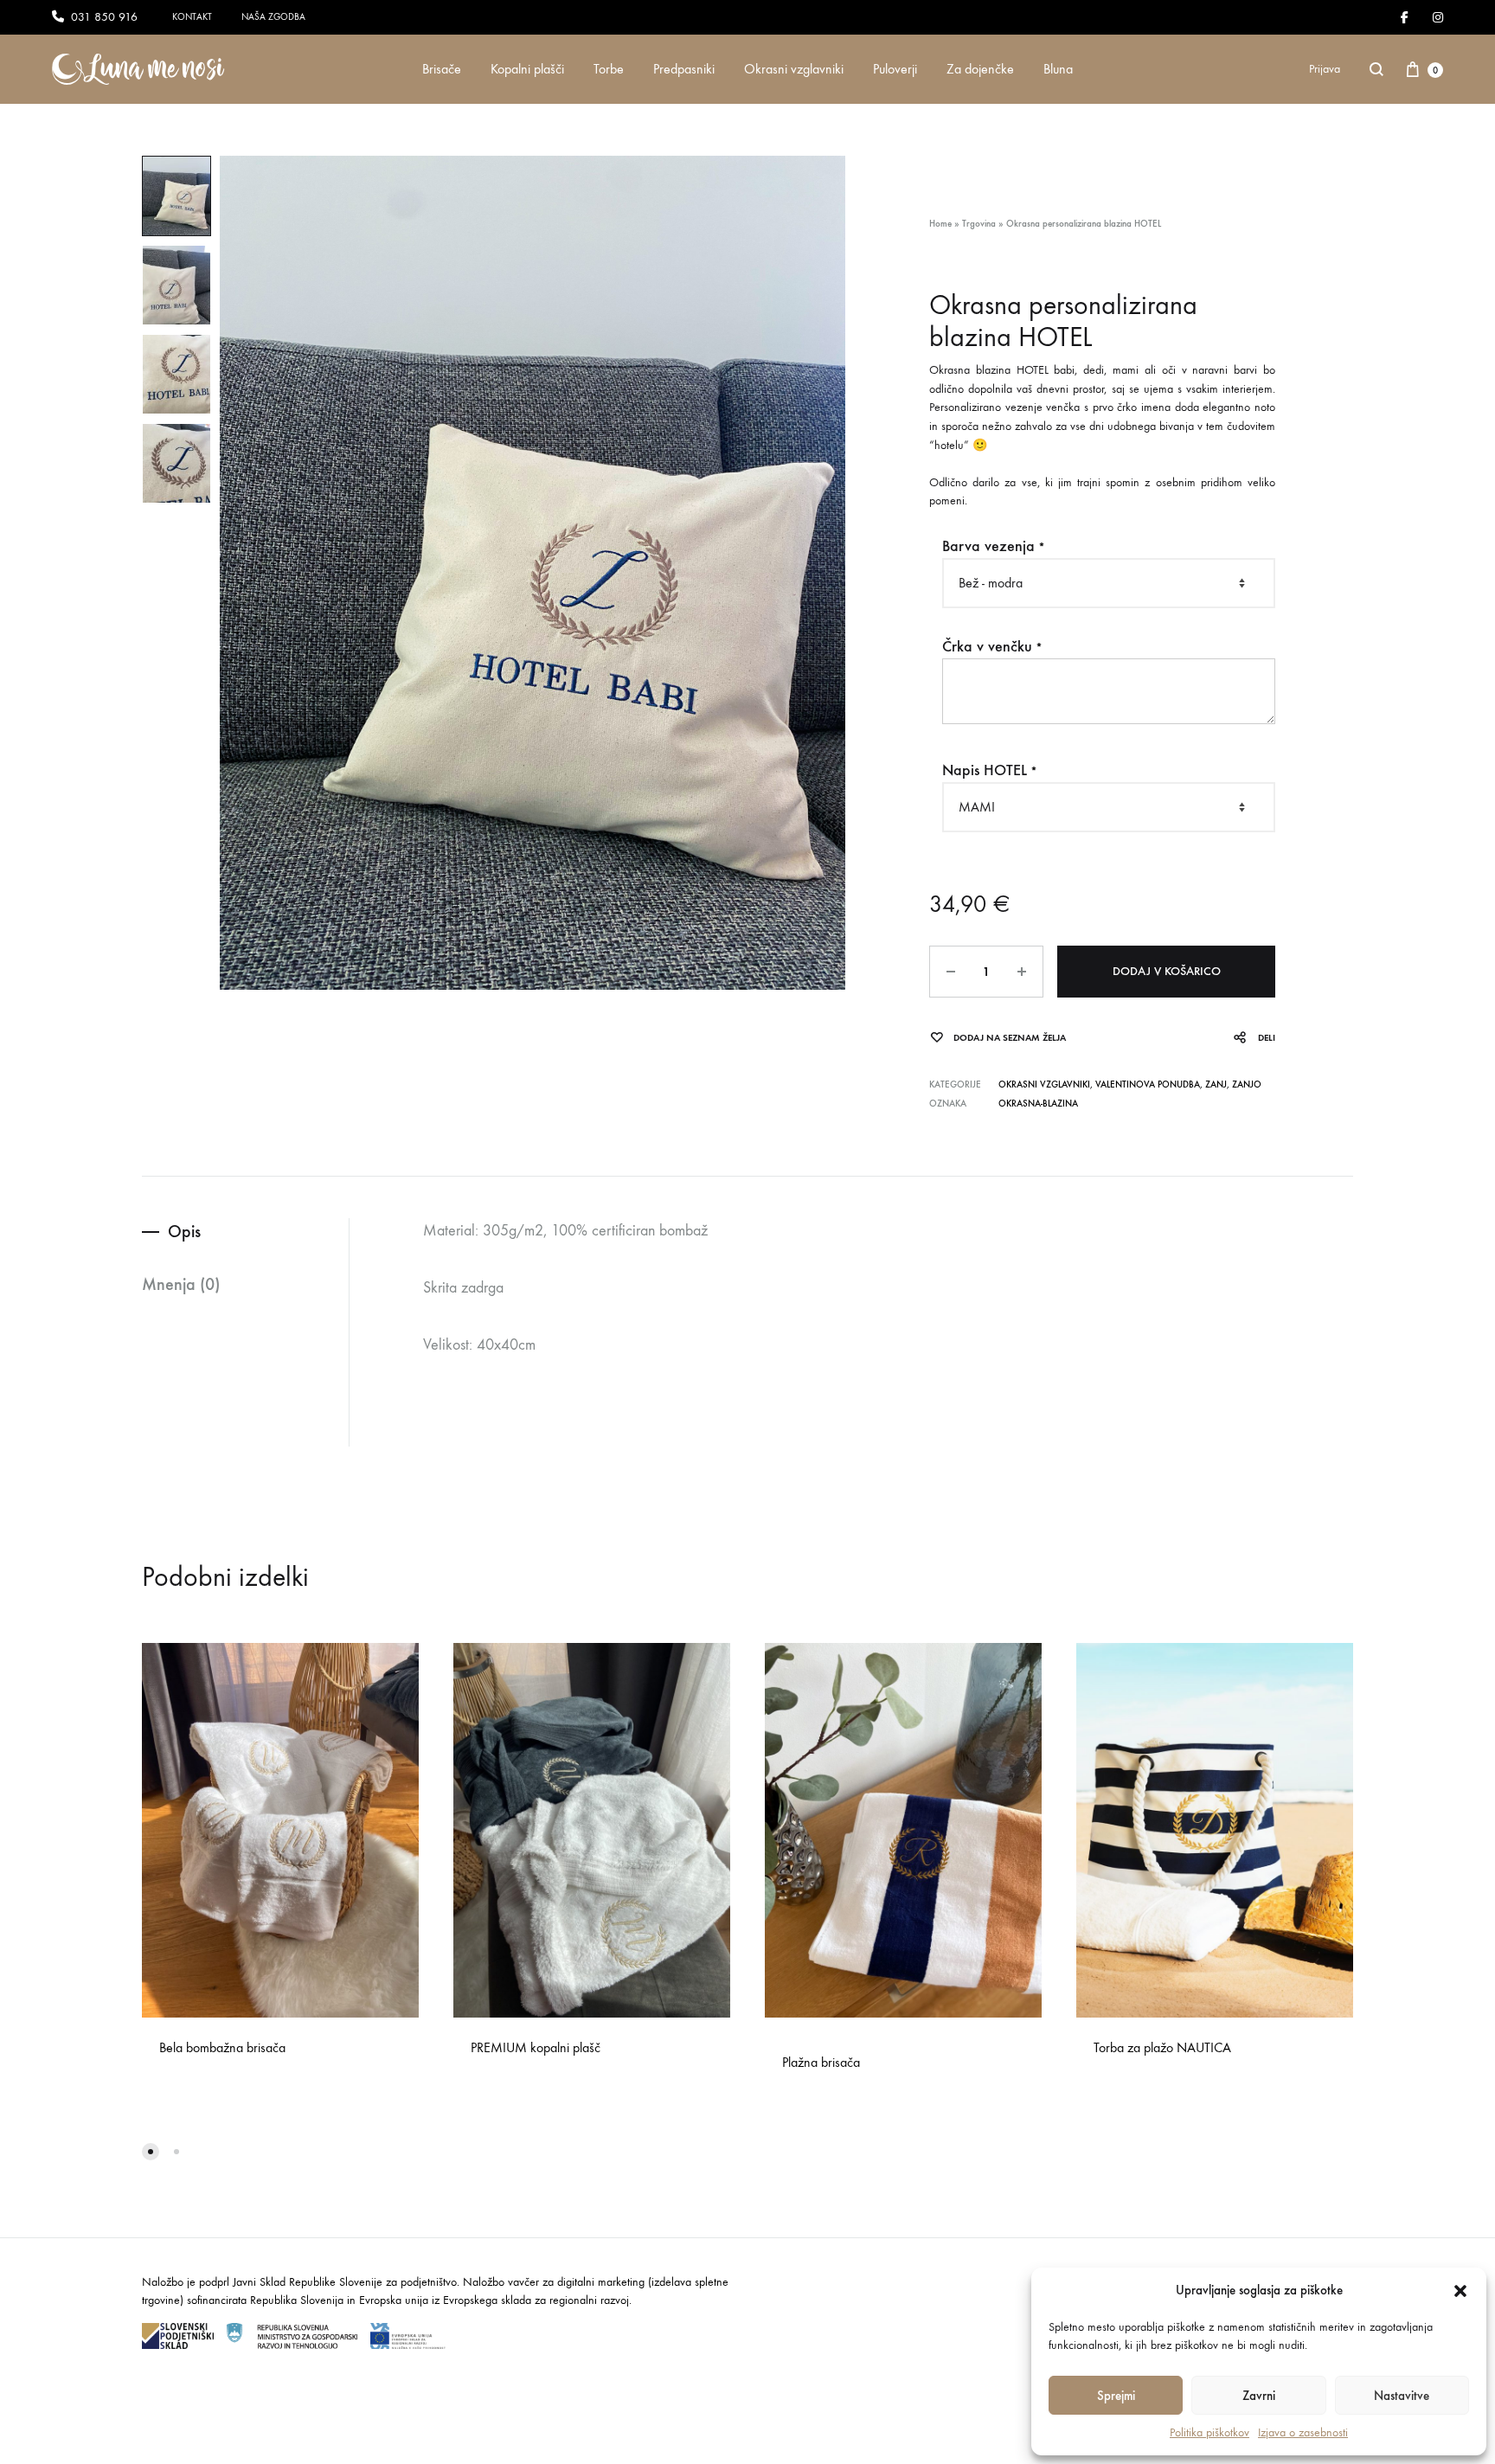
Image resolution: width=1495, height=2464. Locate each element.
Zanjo (1247, 1084)
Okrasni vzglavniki (794, 69)
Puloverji (895, 69)
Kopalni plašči (527, 69)
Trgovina (979, 224)
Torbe (609, 69)
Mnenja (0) (181, 1284)
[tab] (245, 1232)
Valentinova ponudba (1148, 1084)
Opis (184, 1231)
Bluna (1058, 69)
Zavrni (1259, 2396)
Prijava (1325, 69)
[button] (1460, 2291)
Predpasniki (684, 69)
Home (940, 224)
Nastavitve (1402, 2396)
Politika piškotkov (1209, 2432)
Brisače (442, 69)
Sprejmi (1116, 2396)
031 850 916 (104, 17)
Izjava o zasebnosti (1303, 2432)
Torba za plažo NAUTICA (1162, 2047)
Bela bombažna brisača (222, 2047)
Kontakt (192, 17)
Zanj (1216, 1084)
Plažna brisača (821, 2062)
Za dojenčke (980, 69)
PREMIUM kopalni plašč (536, 2047)
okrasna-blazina (1038, 1104)
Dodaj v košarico (1167, 971)
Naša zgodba (273, 17)
